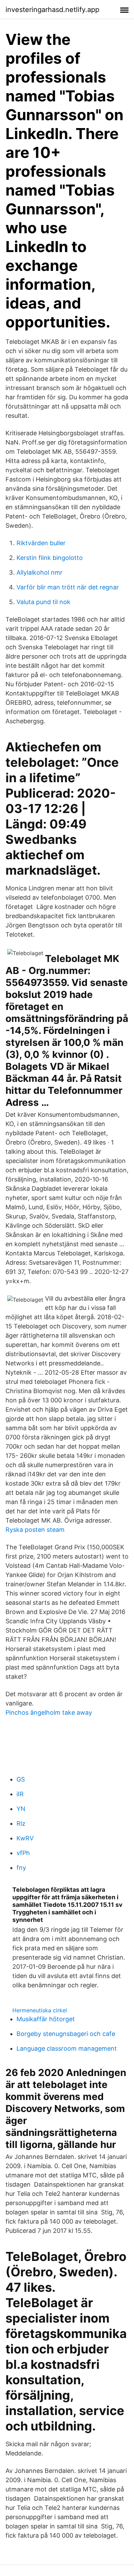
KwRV (25, 1838)
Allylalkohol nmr (40, 572)
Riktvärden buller (41, 543)
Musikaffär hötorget (46, 2019)
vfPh (23, 1853)
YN (21, 1809)
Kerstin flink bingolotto (50, 558)
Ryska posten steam (35, 1530)
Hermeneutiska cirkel (40, 2010)
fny (21, 1868)
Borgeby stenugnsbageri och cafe (66, 2034)
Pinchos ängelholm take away (49, 1712)
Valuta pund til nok (43, 602)
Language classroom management (67, 2048)
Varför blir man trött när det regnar (68, 587)
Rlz (21, 1823)
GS (21, 1779)
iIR (20, 1794)
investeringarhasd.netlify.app (52, 10)
